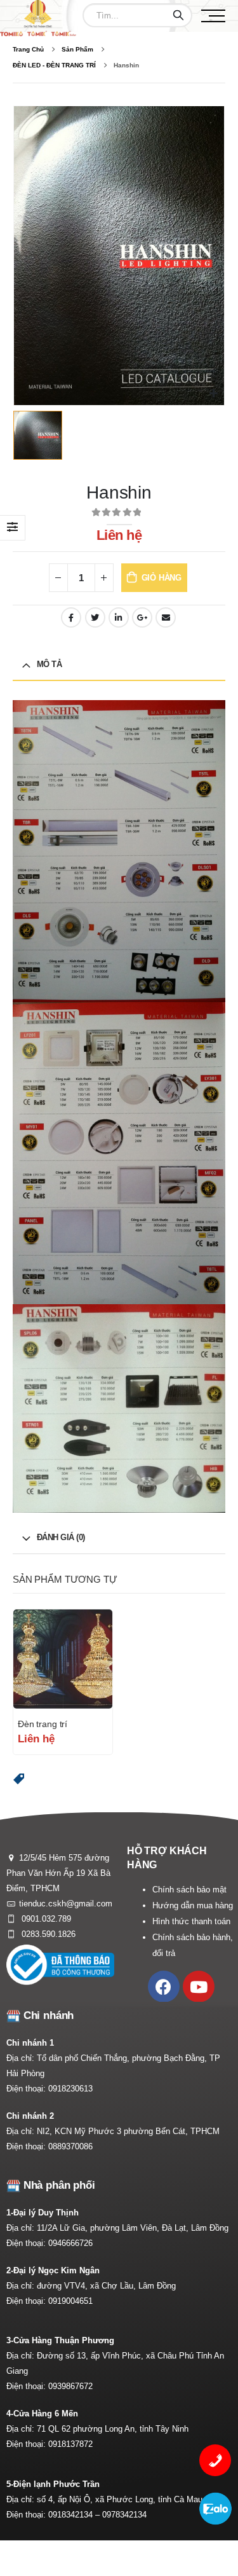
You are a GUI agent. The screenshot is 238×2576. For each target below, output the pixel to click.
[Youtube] (199, 1987)
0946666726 (70, 2243)
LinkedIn (119, 617)
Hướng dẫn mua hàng (193, 1905)
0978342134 (124, 2515)
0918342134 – (75, 2515)
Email (166, 617)
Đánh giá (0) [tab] (61, 1537)
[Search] (178, 15)
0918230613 (70, 2089)
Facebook (71, 617)
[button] (19, 1779)
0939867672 (70, 2386)
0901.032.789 (45, 1919)
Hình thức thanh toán (191, 1921)
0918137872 (70, 2444)
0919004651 (70, 2301)
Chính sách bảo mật (189, 1890)
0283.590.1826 (47, 1934)
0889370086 (70, 2146)
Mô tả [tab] (50, 664)
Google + (142, 617)
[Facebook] (164, 1987)
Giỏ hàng (162, 578)
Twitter (95, 617)
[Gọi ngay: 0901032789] (215, 2460)
